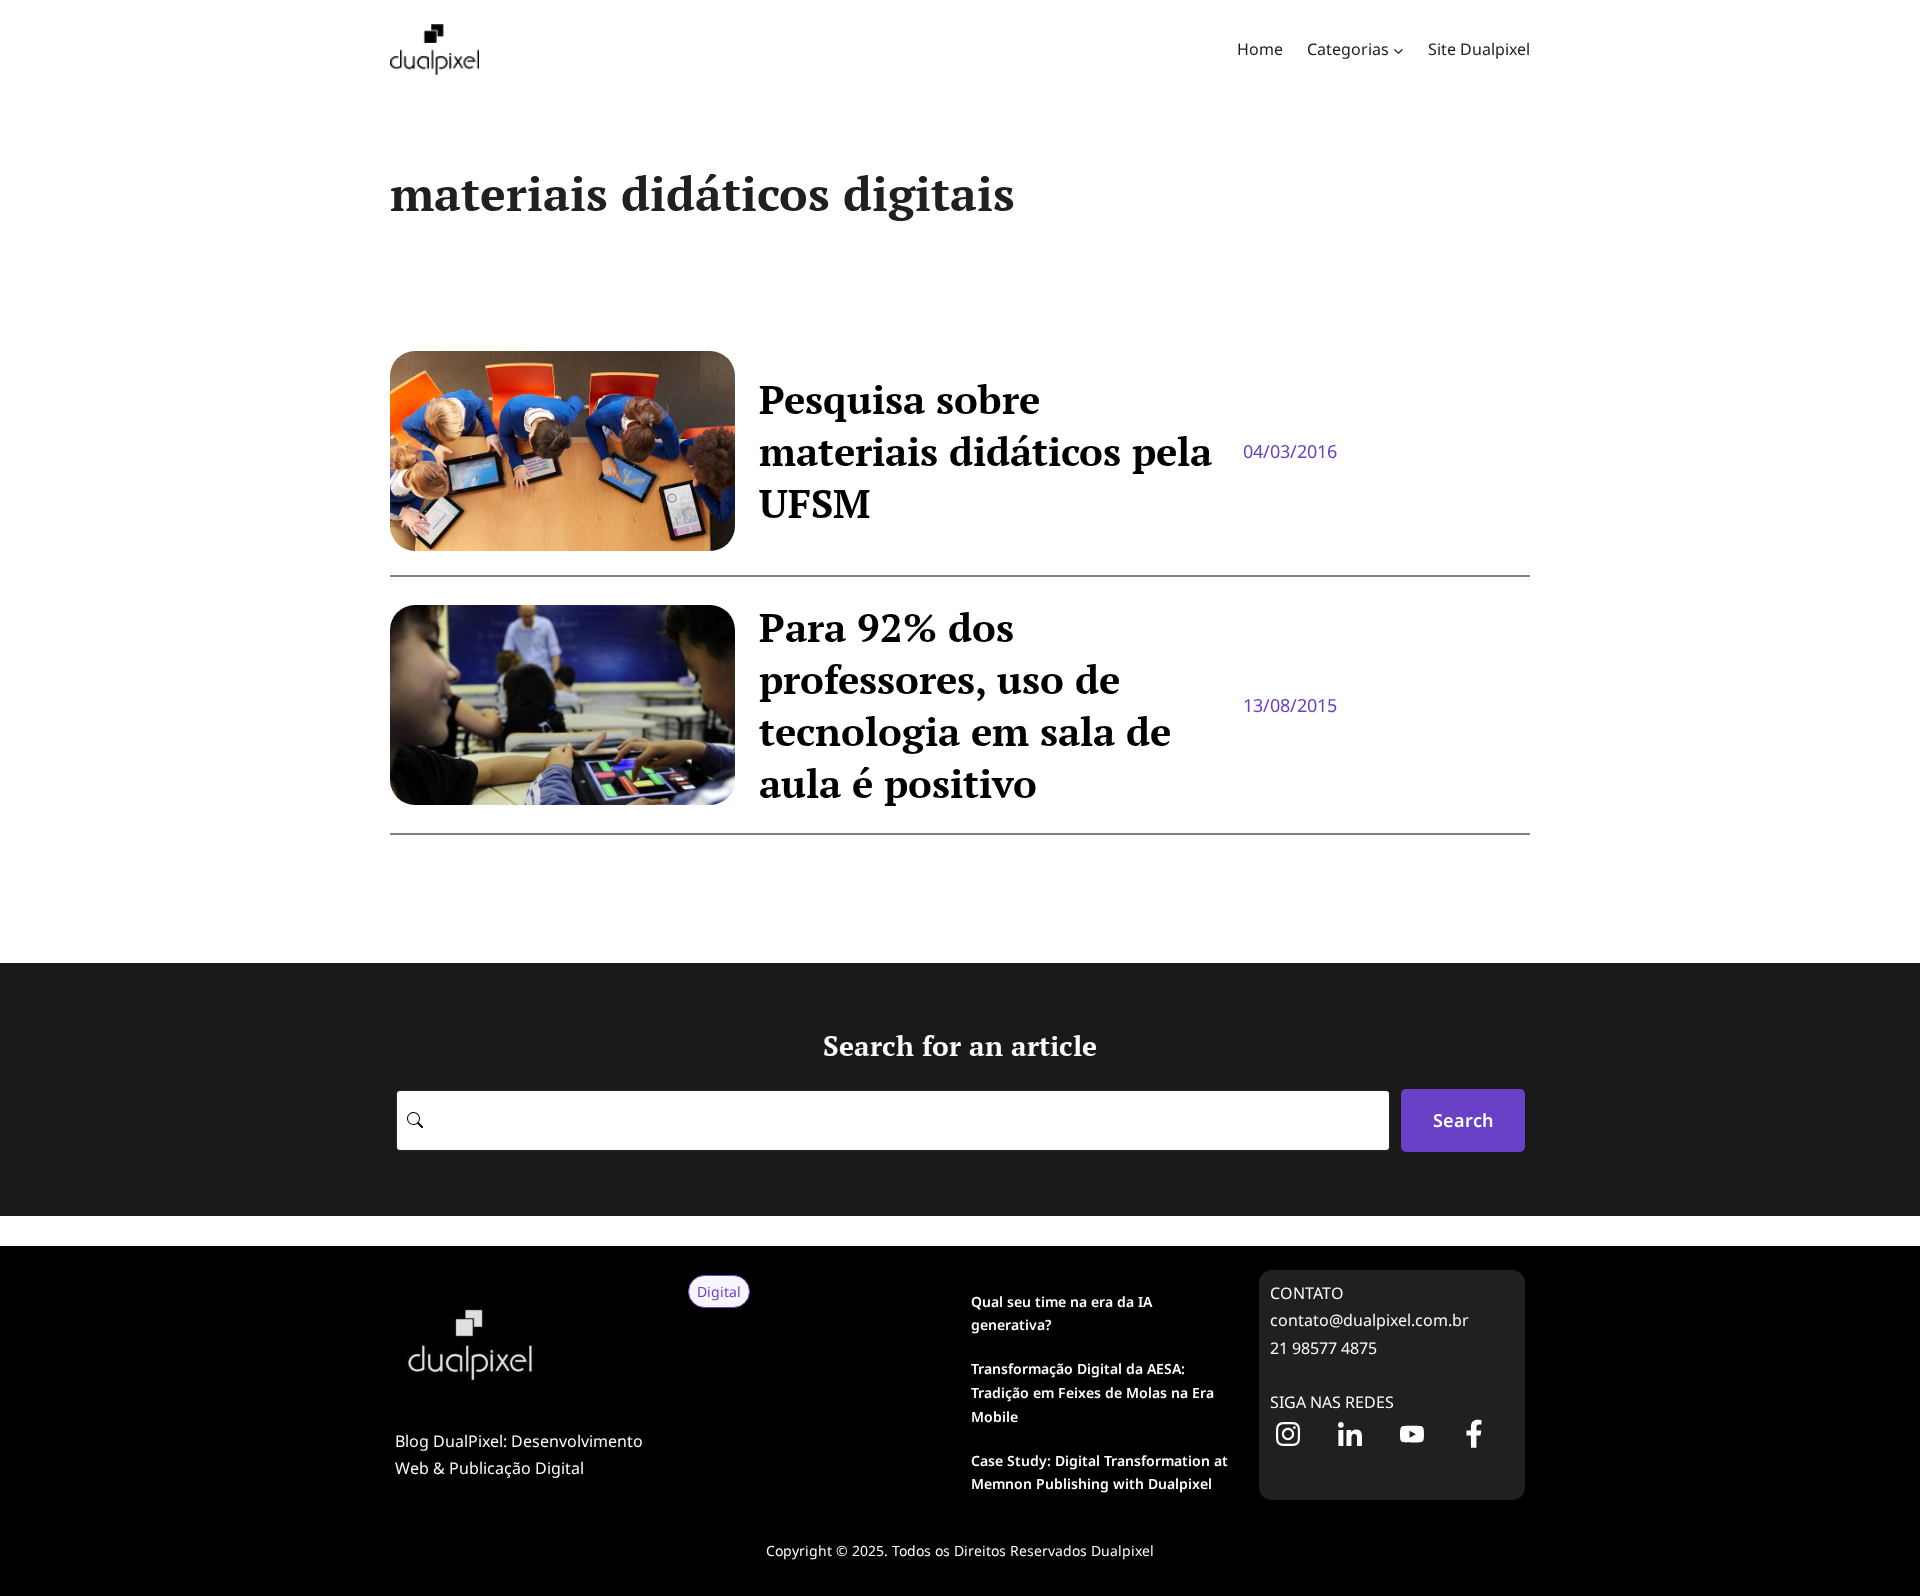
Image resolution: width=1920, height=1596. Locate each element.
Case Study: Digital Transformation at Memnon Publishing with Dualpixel (1099, 1472)
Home (1260, 49)
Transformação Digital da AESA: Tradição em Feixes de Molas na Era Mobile (1092, 1392)
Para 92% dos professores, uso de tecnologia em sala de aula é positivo (965, 705)
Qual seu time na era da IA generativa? (1061, 1313)
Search (1463, 1120)
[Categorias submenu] (1398, 49)
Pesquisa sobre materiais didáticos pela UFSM (985, 451)
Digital (719, 1291)
